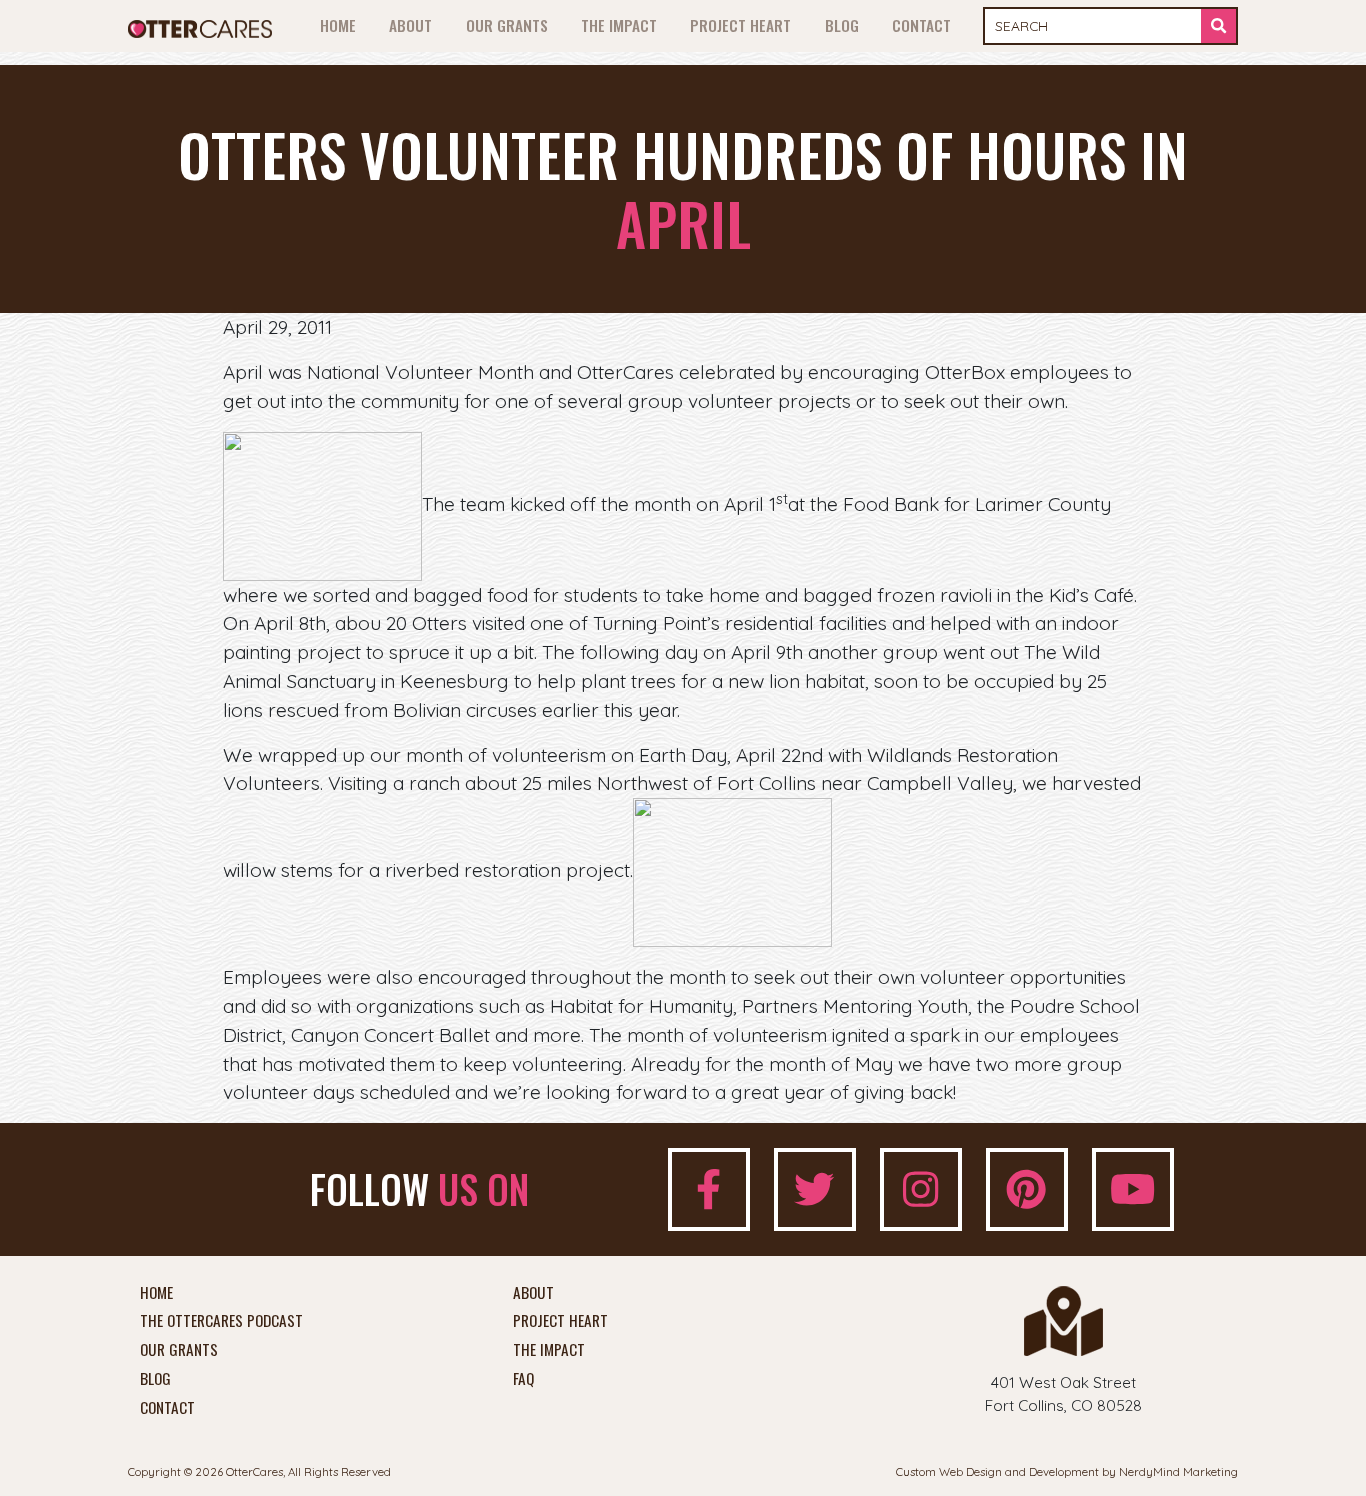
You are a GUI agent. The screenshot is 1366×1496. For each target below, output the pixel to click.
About (410, 25)
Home (338, 25)
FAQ (523, 1379)
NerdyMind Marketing (1178, 1471)
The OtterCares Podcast (221, 1321)
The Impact (619, 25)
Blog (842, 25)
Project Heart (740, 25)
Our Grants (507, 25)
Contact (921, 25)
